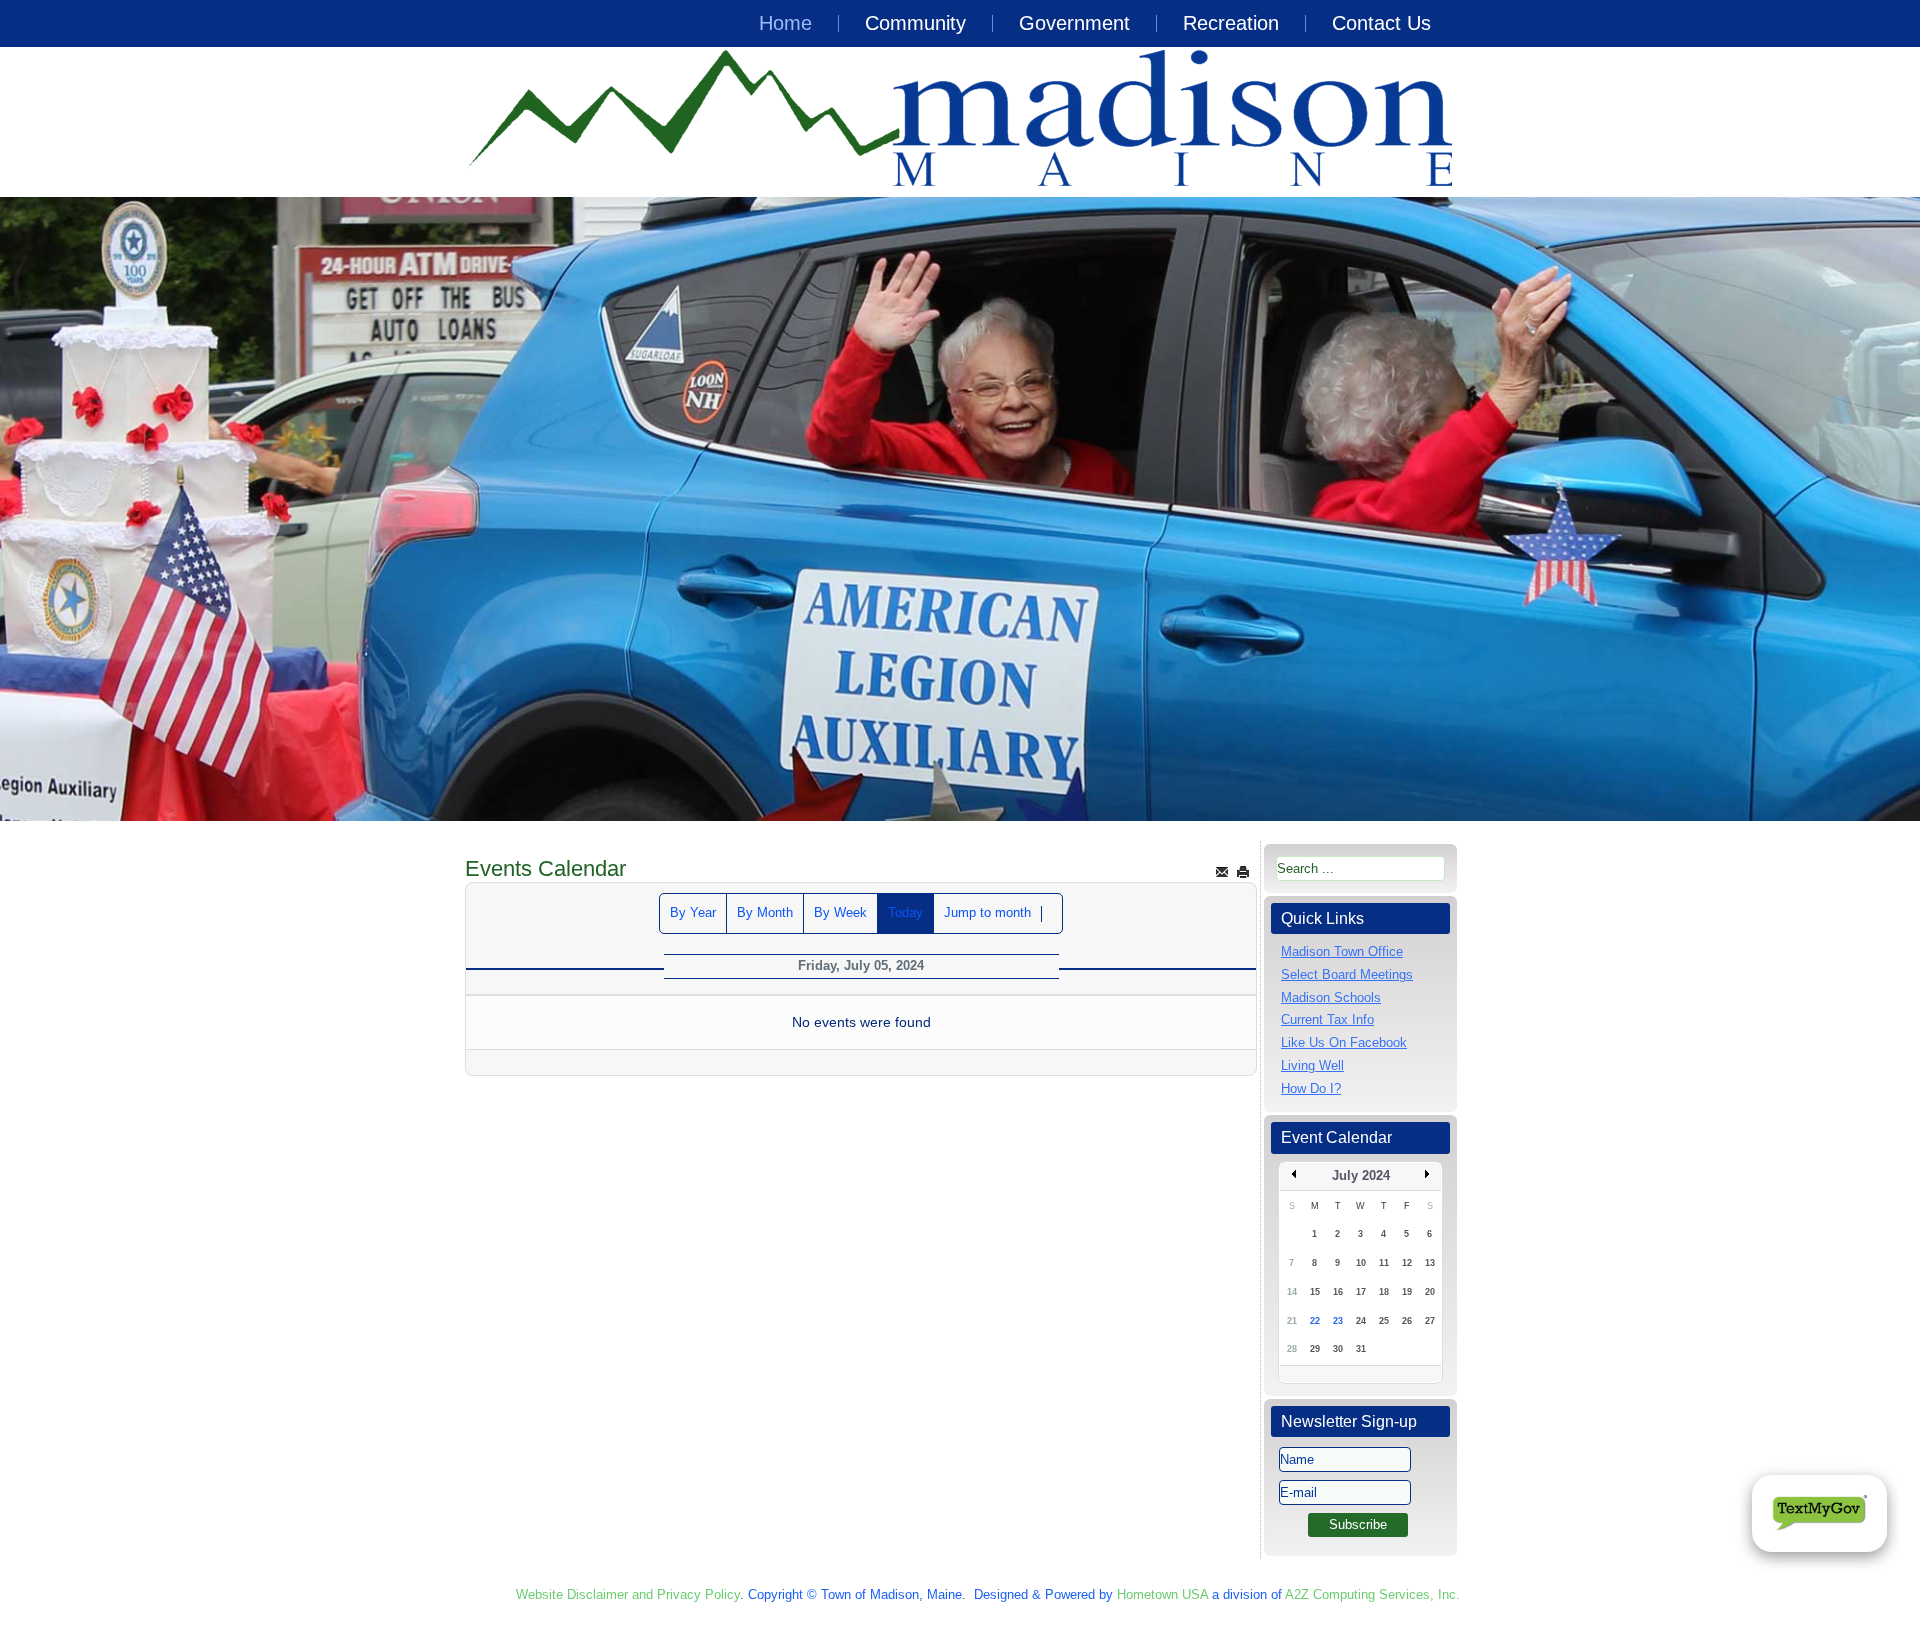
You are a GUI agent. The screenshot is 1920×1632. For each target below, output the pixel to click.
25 (1384, 1321)
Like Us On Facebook (1344, 1042)
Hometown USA (1162, 1594)
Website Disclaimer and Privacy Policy (628, 1594)
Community (915, 23)
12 (1407, 1263)
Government (1074, 23)
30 (1338, 1349)
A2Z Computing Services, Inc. (1372, 1594)
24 (1361, 1321)
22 (1315, 1321)
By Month (765, 912)
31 (1361, 1349)
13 (1430, 1263)
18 (1384, 1292)
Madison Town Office (1342, 951)
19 (1407, 1292)
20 (1430, 1292)
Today (905, 912)
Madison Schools (1331, 997)
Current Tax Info (1327, 1019)
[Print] (1243, 871)
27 (1430, 1321)
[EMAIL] (1222, 871)
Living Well (1312, 1065)
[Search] (1052, 914)
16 (1338, 1292)
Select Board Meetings (1347, 974)
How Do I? (1311, 1088)
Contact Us (1381, 23)
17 (1361, 1292)
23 (1338, 1321)
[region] (960, 509)
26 (1407, 1321)
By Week (840, 912)
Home (785, 23)
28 (1292, 1349)
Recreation (1231, 23)
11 (1384, 1263)
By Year (693, 912)
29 (1315, 1349)
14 (1292, 1292)
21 (1292, 1321)
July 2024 (1361, 1175)
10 (1361, 1263)
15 (1315, 1292)
